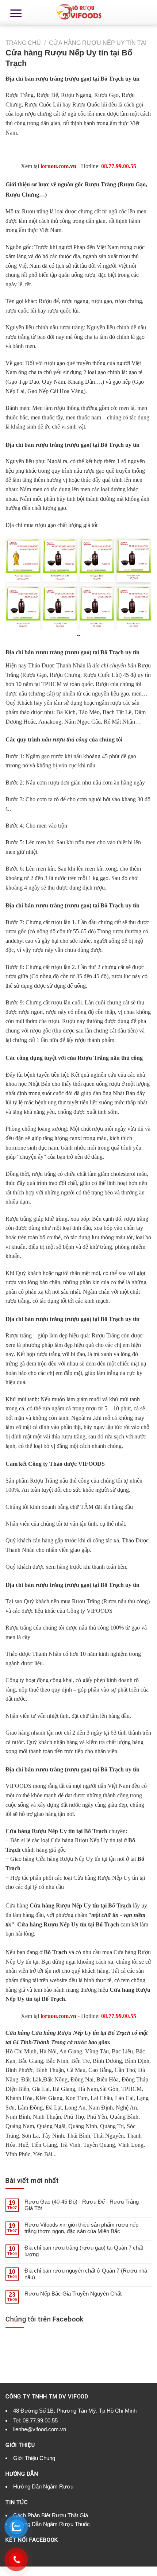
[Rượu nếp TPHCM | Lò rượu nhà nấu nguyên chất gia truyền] (78, 13)
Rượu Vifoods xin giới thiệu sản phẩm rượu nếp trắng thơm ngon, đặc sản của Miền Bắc (81, 2228)
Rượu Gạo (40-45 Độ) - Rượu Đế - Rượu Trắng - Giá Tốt (83, 2205)
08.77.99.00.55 (40, 2420)
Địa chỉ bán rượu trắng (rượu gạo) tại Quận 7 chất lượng (84, 2251)
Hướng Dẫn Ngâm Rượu (43, 2486)
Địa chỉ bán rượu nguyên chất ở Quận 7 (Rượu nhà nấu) (86, 2274)
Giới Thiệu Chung (34, 2458)
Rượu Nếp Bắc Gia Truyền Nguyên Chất (73, 2294)
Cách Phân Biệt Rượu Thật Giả (51, 2515)
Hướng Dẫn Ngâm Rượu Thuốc (51, 2524)
